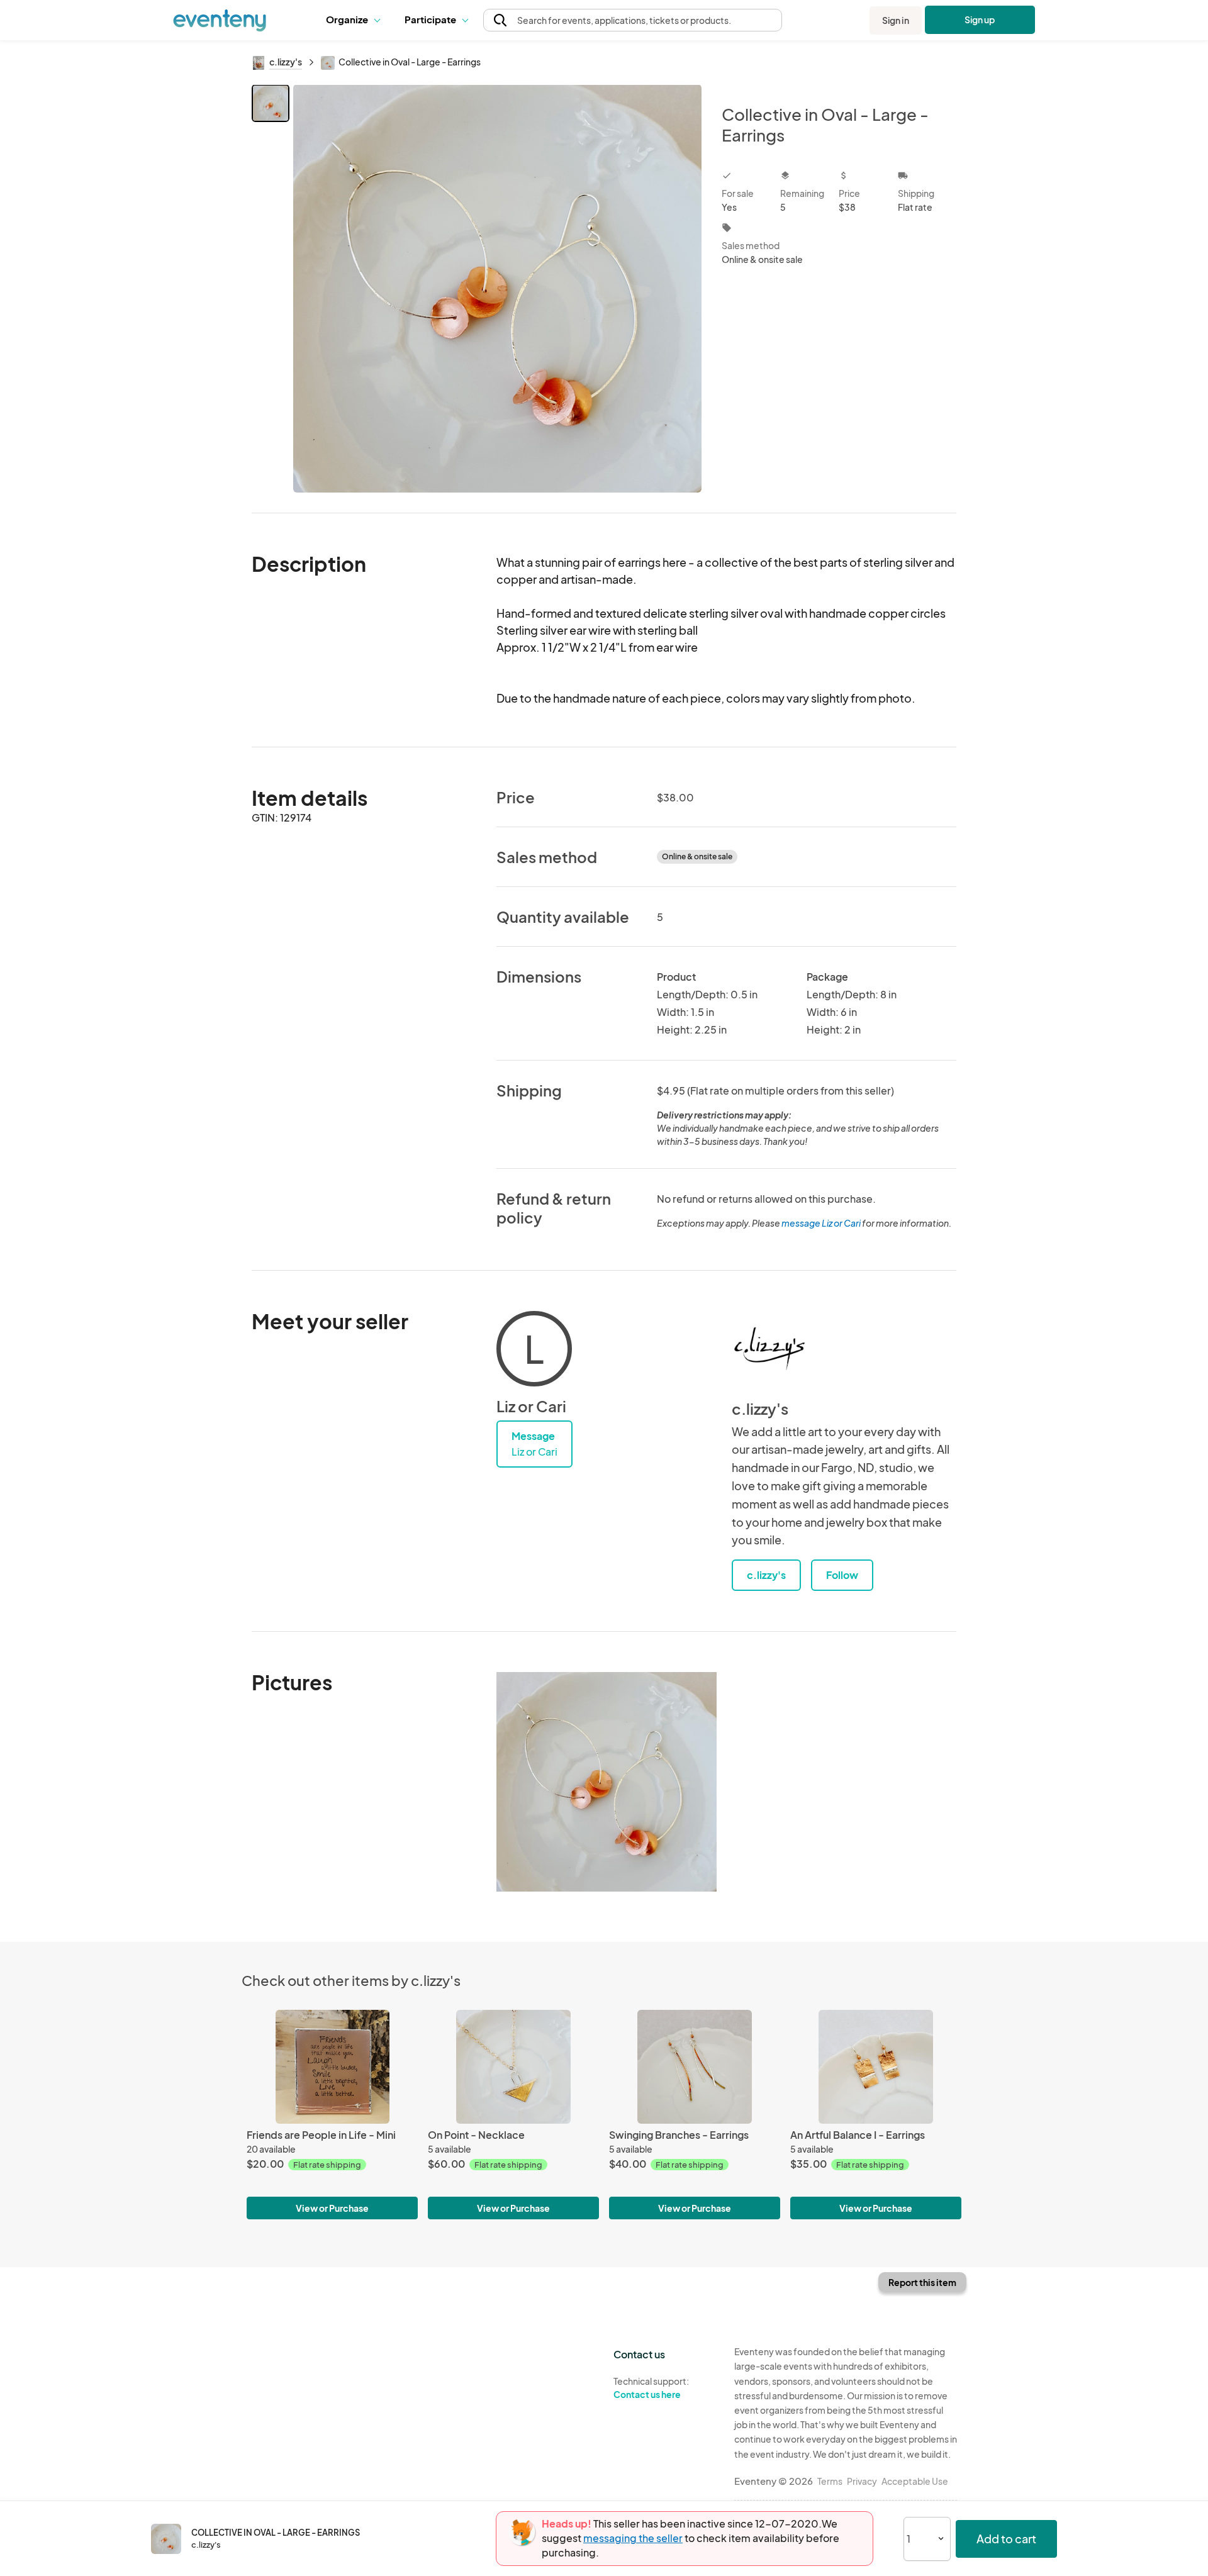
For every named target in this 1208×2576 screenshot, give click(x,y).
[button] (356, 20)
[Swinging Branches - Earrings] (695, 2067)
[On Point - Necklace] (513, 2067)
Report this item (922, 2282)
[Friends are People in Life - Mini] (332, 2067)
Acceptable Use (915, 2481)
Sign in (896, 20)
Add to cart (1006, 2539)
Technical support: (651, 2388)
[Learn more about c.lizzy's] (769, 1349)
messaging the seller (633, 2538)
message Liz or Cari (821, 1223)
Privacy (862, 2481)
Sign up (980, 20)
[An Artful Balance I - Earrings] (876, 2067)
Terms (830, 2481)
